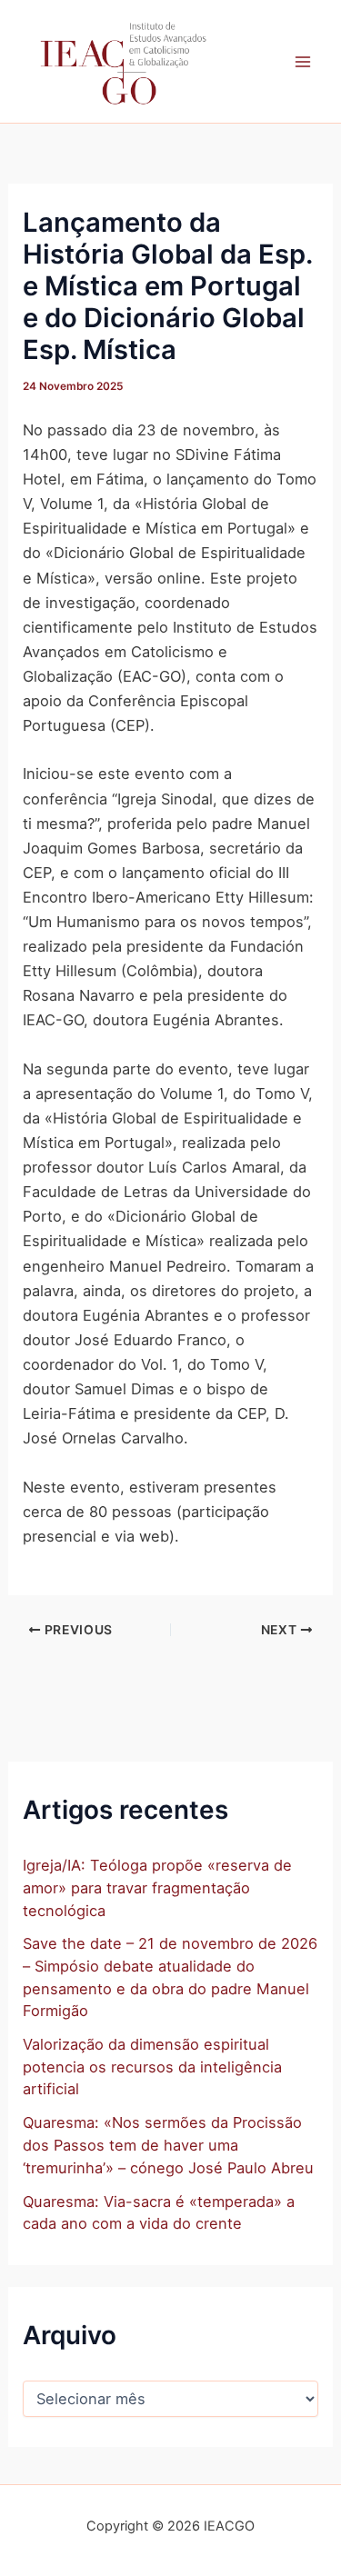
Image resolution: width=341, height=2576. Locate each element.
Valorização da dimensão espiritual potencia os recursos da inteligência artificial (152, 2067)
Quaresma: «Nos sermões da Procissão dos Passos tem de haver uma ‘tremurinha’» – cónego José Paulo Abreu (168, 2145)
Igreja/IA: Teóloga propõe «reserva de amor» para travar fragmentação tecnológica (157, 1887)
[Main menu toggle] (302, 61)
